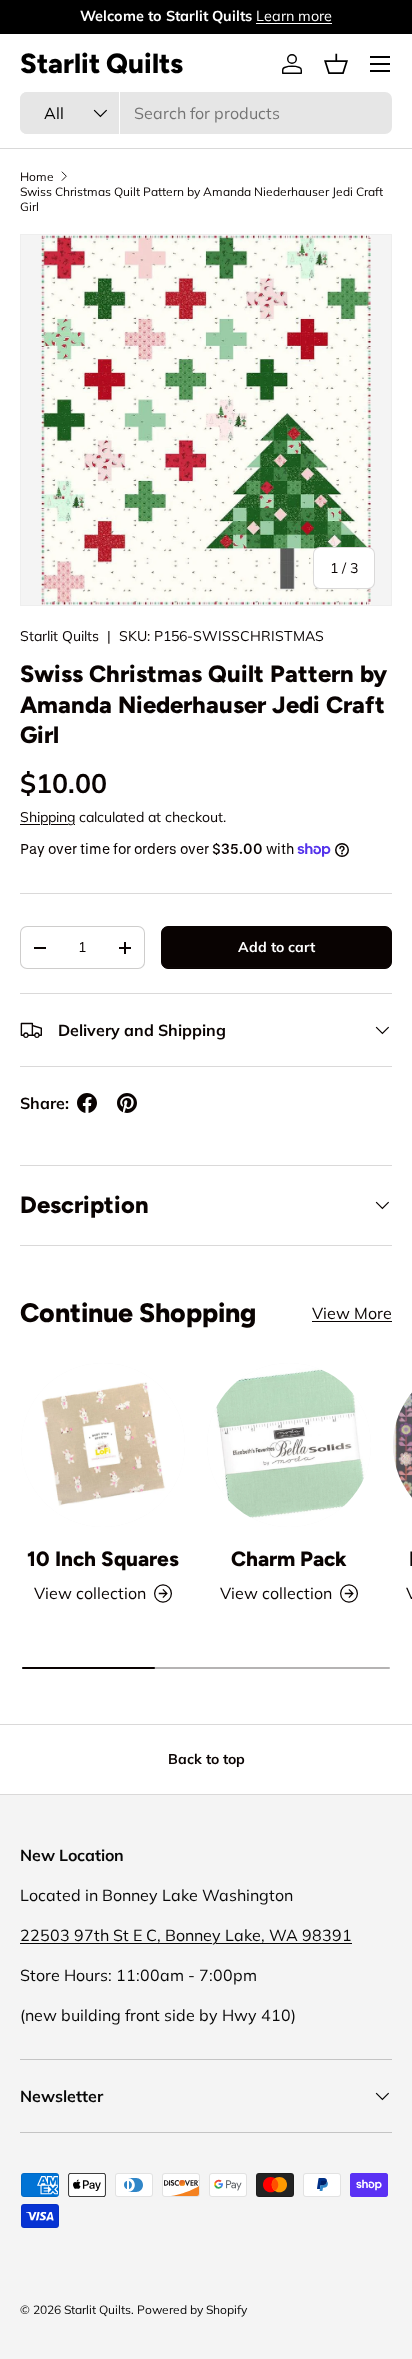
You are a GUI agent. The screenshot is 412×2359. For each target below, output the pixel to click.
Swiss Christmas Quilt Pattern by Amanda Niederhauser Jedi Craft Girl (201, 199)
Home (37, 176)
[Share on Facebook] (87, 1103)
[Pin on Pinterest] (127, 1103)
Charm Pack (289, 1558)
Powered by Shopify (192, 2309)
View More (352, 1313)
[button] (336, 64)
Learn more (294, 16)
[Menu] (380, 64)
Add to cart (276, 947)
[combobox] (206, 113)
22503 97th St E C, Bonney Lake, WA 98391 (186, 1935)
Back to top (206, 1759)
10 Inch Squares (103, 1558)
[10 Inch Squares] (103, 1445)
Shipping (47, 817)
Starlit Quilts (59, 636)
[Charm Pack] (289, 1445)
